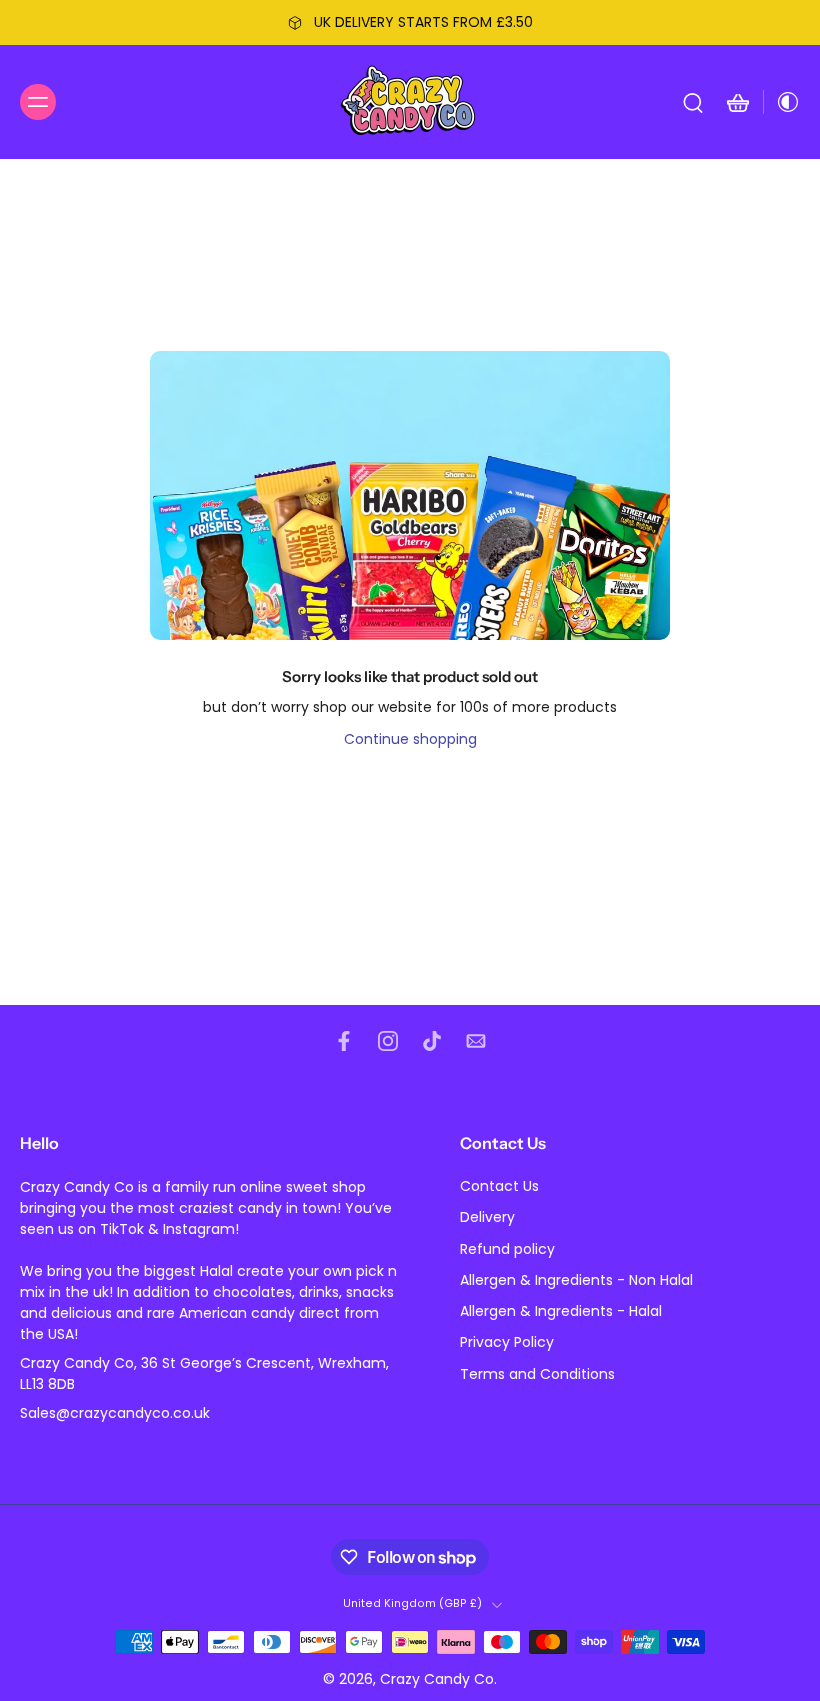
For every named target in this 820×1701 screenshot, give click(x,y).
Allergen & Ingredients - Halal (561, 1311)
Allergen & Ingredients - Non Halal (576, 1280)
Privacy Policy (507, 1342)
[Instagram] (388, 1041)
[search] (693, 102)
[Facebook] (344, 1041)
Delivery (487, 1217)
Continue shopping (410, 739)
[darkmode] (782, 102)
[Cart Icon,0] (737, 102)
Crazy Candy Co (437, 1679)
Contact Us (499, 1186)
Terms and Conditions (537, 1374)
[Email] (476, 1041)
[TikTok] (432, 1041)
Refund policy (507, 1249)
